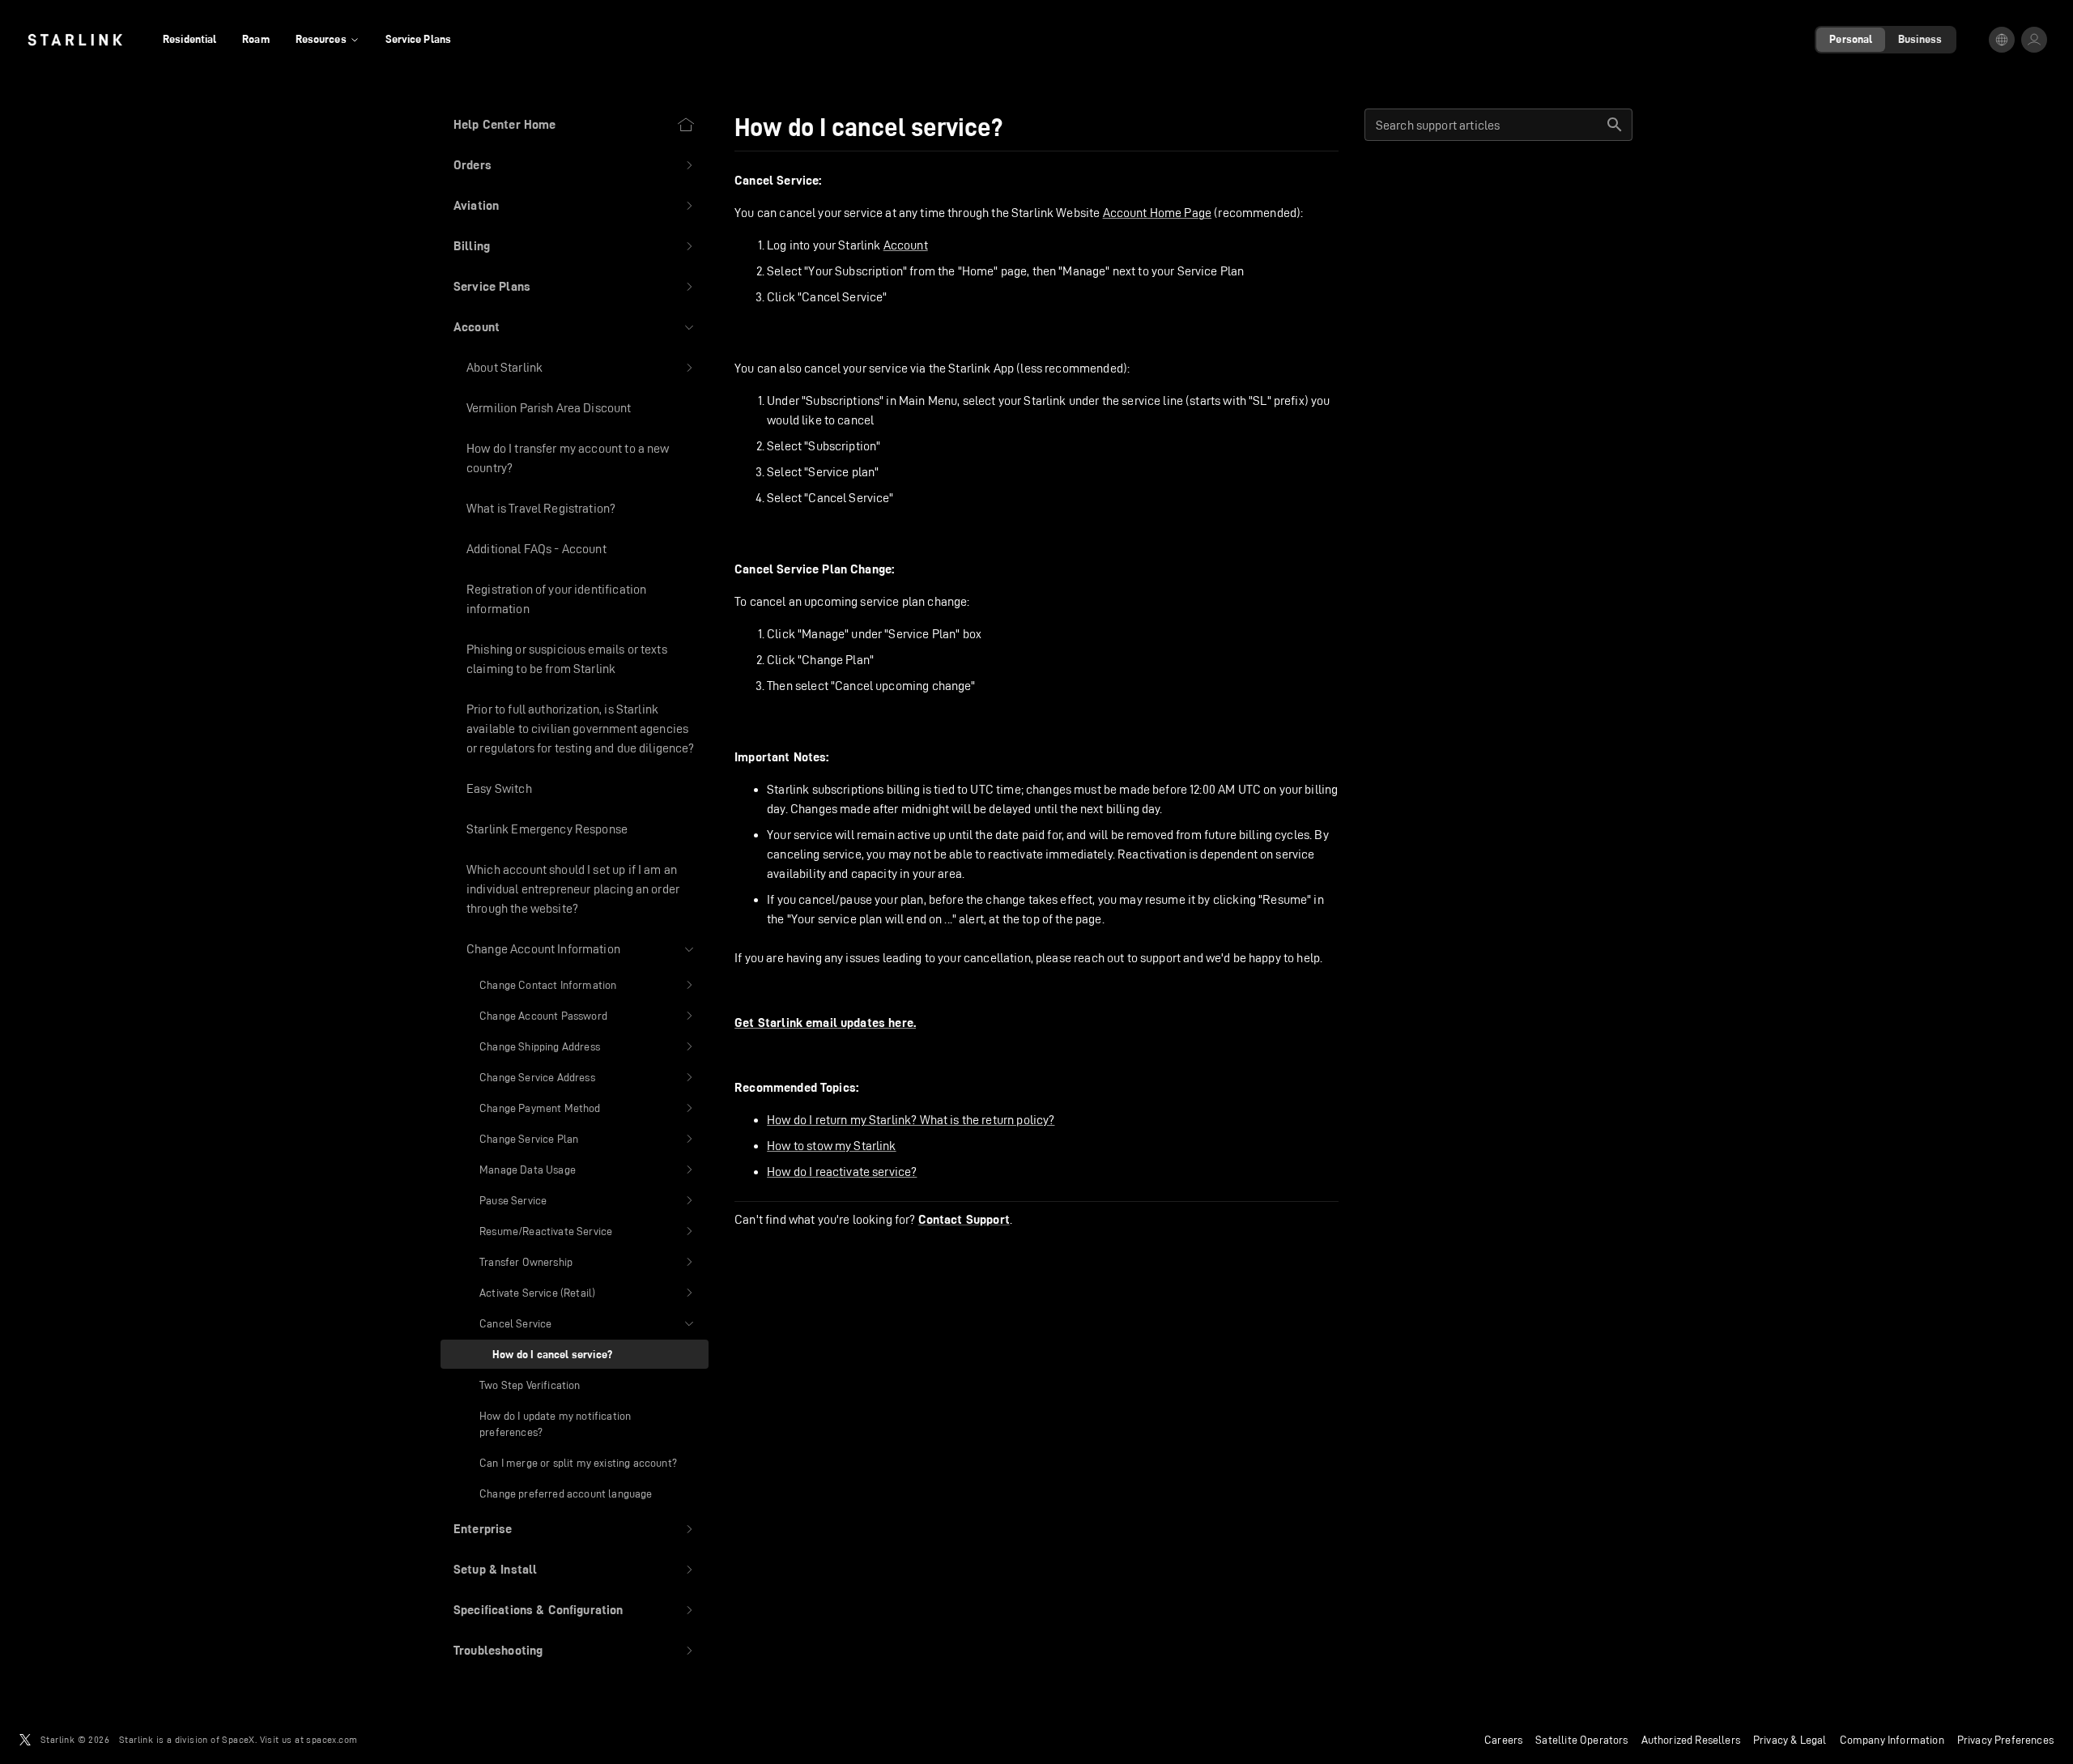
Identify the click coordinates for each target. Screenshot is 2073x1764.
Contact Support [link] (964, 1220)
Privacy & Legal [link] (1790, 1740)
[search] (1615, 125)
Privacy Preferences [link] (2005, 1740)
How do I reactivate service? (842, 1172)
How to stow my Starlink (831, 1146)
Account (906, 245)
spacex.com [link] (332, 1739)
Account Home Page (1158, 213)
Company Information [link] (1892, 1740)
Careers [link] (1503, 1740)
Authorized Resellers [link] (1691, 1740)
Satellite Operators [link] (1581, 1740)
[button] (575, 165)
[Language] (2002, 40)
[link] (75, 40)
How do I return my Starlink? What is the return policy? (911, 1120)
